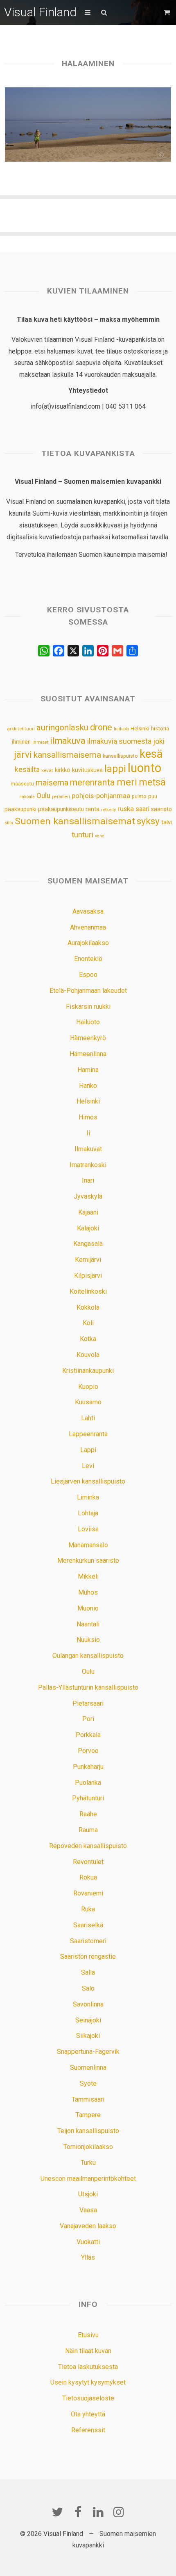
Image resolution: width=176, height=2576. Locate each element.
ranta (93, 809)
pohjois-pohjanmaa (101, 796)
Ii (88, 1133)
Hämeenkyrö (88, 1038)
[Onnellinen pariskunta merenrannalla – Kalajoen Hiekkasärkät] (88, 125)
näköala (27, 797)
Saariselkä (88, 1925)
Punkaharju (88, 1767)
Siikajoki (88, 2036)
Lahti (88, 1418)
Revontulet (88, 1862)
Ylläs (88, 2257)
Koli (88, 1323)
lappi (115, 769)
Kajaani (88, 1212)
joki (159, 741)
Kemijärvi (88, 1260)
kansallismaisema (67, 755)
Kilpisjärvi (88, 1276)
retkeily (108, 810)
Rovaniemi (88, 1893)
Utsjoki (88, 2194)
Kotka (88, 1339)
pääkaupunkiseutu (61, 809)
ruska (126, 809)
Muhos (88, 1592)
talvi (167, 822)
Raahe (88, 1814)
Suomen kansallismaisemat (75, 821)
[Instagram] (119, 2512)
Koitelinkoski (88, 1291)
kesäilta (27, 770)
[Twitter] (57, 2512)
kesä (151, 754)
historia (160, 729)
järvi (23, 755)
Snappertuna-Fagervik (88, 2052)
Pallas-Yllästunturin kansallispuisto (88, 1687)
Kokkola (88, 1307)
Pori (88, 1719)
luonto (144, 768)
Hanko (88, 1086)
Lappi (88, 1450)
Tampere (88, 2115)
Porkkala (88, 1735)
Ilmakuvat (88, 1149)
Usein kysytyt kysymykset (88, 2382)
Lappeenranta (88, 1434)
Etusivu (88, 2335)
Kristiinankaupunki (88, 1371)
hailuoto (121, 729)
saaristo (161, 809)
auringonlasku (62, 727)
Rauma (88, 1830)
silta (9, 823)
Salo (88, 1988)
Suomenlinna (88, 2068)
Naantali (88, 1624)
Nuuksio (88, 1640)
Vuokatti (88, 2242)
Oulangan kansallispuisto (88, 1656)
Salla (88, 1972)
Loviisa (88, 1529)
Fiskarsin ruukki (88, 1007)
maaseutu (22, 784)
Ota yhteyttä (88, 2414)
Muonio (88, 1608)
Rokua (88, 1877)
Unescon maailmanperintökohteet (88, 2179)
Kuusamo (88, 1402)
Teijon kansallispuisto (88, 2131)
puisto (139, 796)
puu (153, 796)
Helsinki (140, 728)
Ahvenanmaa (88, 927)
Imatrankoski (88, 1165)
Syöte (88, 2083)
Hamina (88, 1070)
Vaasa (88, 2210)
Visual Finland (40, 12)
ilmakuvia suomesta (119, 741)
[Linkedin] (98, 2512)
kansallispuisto (120, 756)
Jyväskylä (88, 1196)
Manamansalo (88, 1545)
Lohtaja (88, 1513)
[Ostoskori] (168, 12)
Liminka (88, 1497)
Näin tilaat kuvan (88, 2351)
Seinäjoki (88, 2020)
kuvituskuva (87, 770)
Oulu (43, 796)
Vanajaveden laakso (88, 2226)
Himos (88, 1117)
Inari (88, 1180)
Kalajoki (88, 1228)
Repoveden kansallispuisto (88, 1846)
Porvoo (88, 1751)
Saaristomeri (88, 1941)
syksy (148, 821)
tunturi (82, 835)
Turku (88, 2163)
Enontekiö (88, 959)
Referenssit (88, 2430)
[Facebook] (78, 2512)
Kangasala (88, 1244)
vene (100, 836)
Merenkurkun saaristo (88, 1561)
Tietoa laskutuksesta (88, 2367)
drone (101, 727)
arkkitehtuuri (21, 729)
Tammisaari (88, 2099)
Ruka (88, 1909)
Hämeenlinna (88, 1054)
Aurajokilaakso (88, 943)
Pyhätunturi (88, 1798)
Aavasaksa (88, 911)
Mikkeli (88, 1576)
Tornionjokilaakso (88, 2147)
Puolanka (88, 1783)
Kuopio (88, 1387)
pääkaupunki (20, 809)
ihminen (21, 742)
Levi (88, 1466)
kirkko (63, 770)
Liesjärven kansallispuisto (88, 1481)
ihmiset (40, 742)
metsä (152, 782)
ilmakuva (68, 741)
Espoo (88, 975)
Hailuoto (88, 1022)
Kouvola (88, 1355)
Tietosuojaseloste (88, 2398)
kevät (47, 770)
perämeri (61, 797)
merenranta (93, 782)
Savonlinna (88, 2004)
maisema (52, 783)
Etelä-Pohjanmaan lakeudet (88, 991)
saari (142, 809)
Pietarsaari (88, 1703)
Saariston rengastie (88, 1956)
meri (127, 782)
